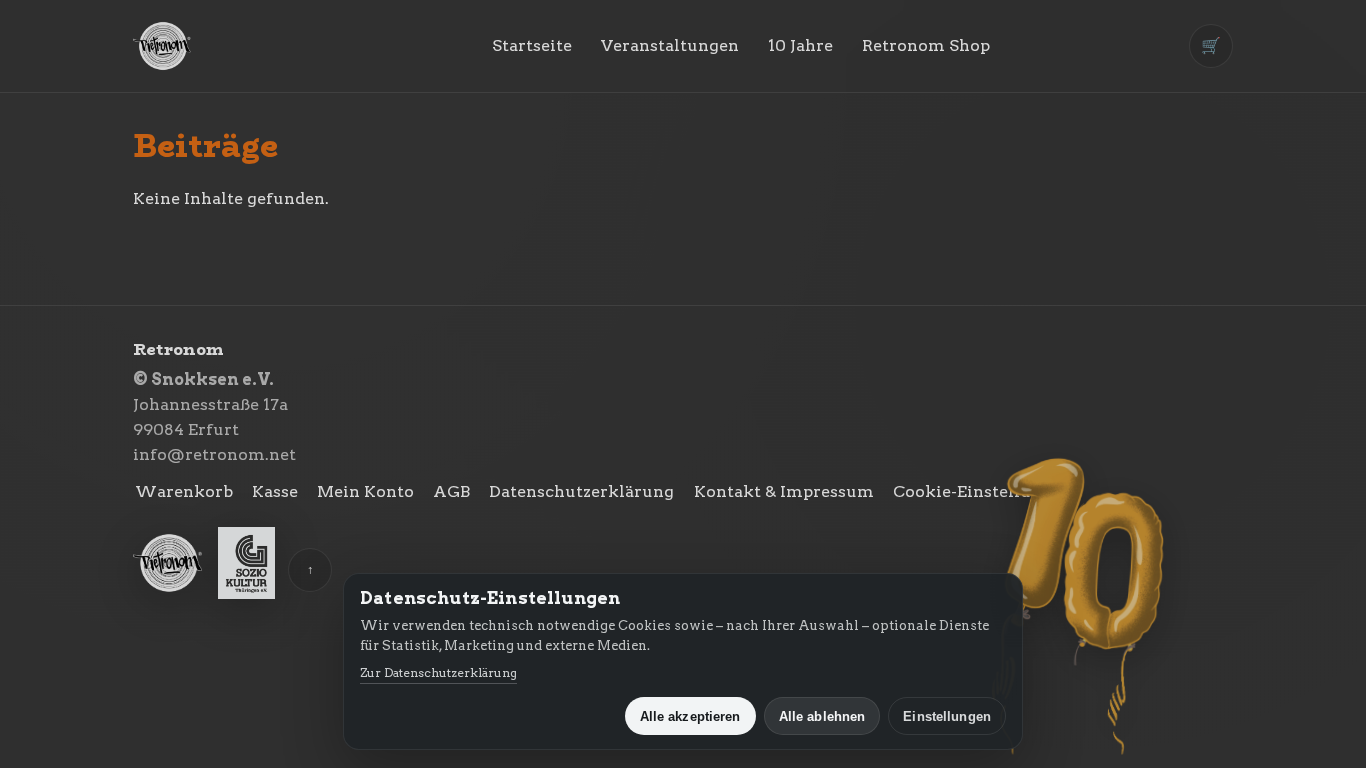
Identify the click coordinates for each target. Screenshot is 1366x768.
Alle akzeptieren (690, 716)
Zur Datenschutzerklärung (438, 672)
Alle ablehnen (822, 716)
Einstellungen (947, 716)
